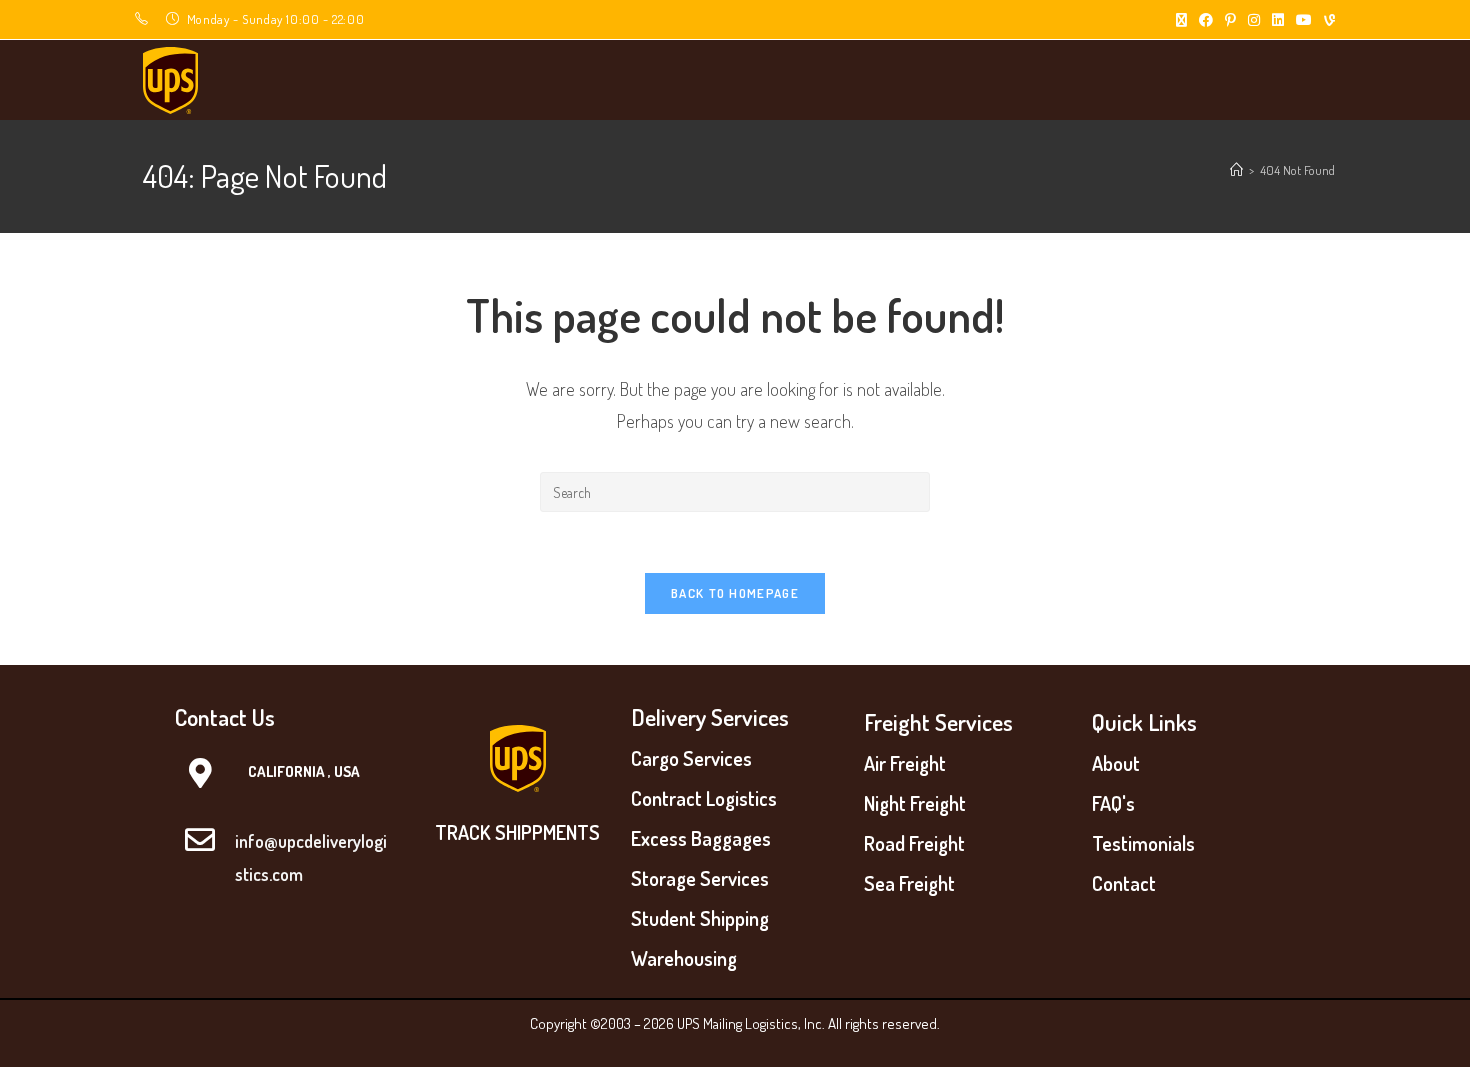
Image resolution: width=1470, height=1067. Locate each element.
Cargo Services (691, 758)
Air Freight (905, 763)
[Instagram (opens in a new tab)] (1254, 20)
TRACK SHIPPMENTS (517, 832)
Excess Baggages (701, 838)
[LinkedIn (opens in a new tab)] (1278, 20)
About (1116, 763)
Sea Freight (909, 883)
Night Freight (915, 803)
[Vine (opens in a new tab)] (1326, 20)
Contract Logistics (704, 798)
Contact (1124, 883)
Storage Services (700, 878)
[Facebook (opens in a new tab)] (1206, 20)
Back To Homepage (735, 593)
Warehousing (684, 958)
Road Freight (914, 843)
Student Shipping (700, 918)
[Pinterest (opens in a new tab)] (1230, 20)
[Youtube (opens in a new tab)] (1304, 20)
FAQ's (1113, 803)
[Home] (1236, 170)
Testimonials (1143, 843)
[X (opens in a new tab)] (1181, 20)
